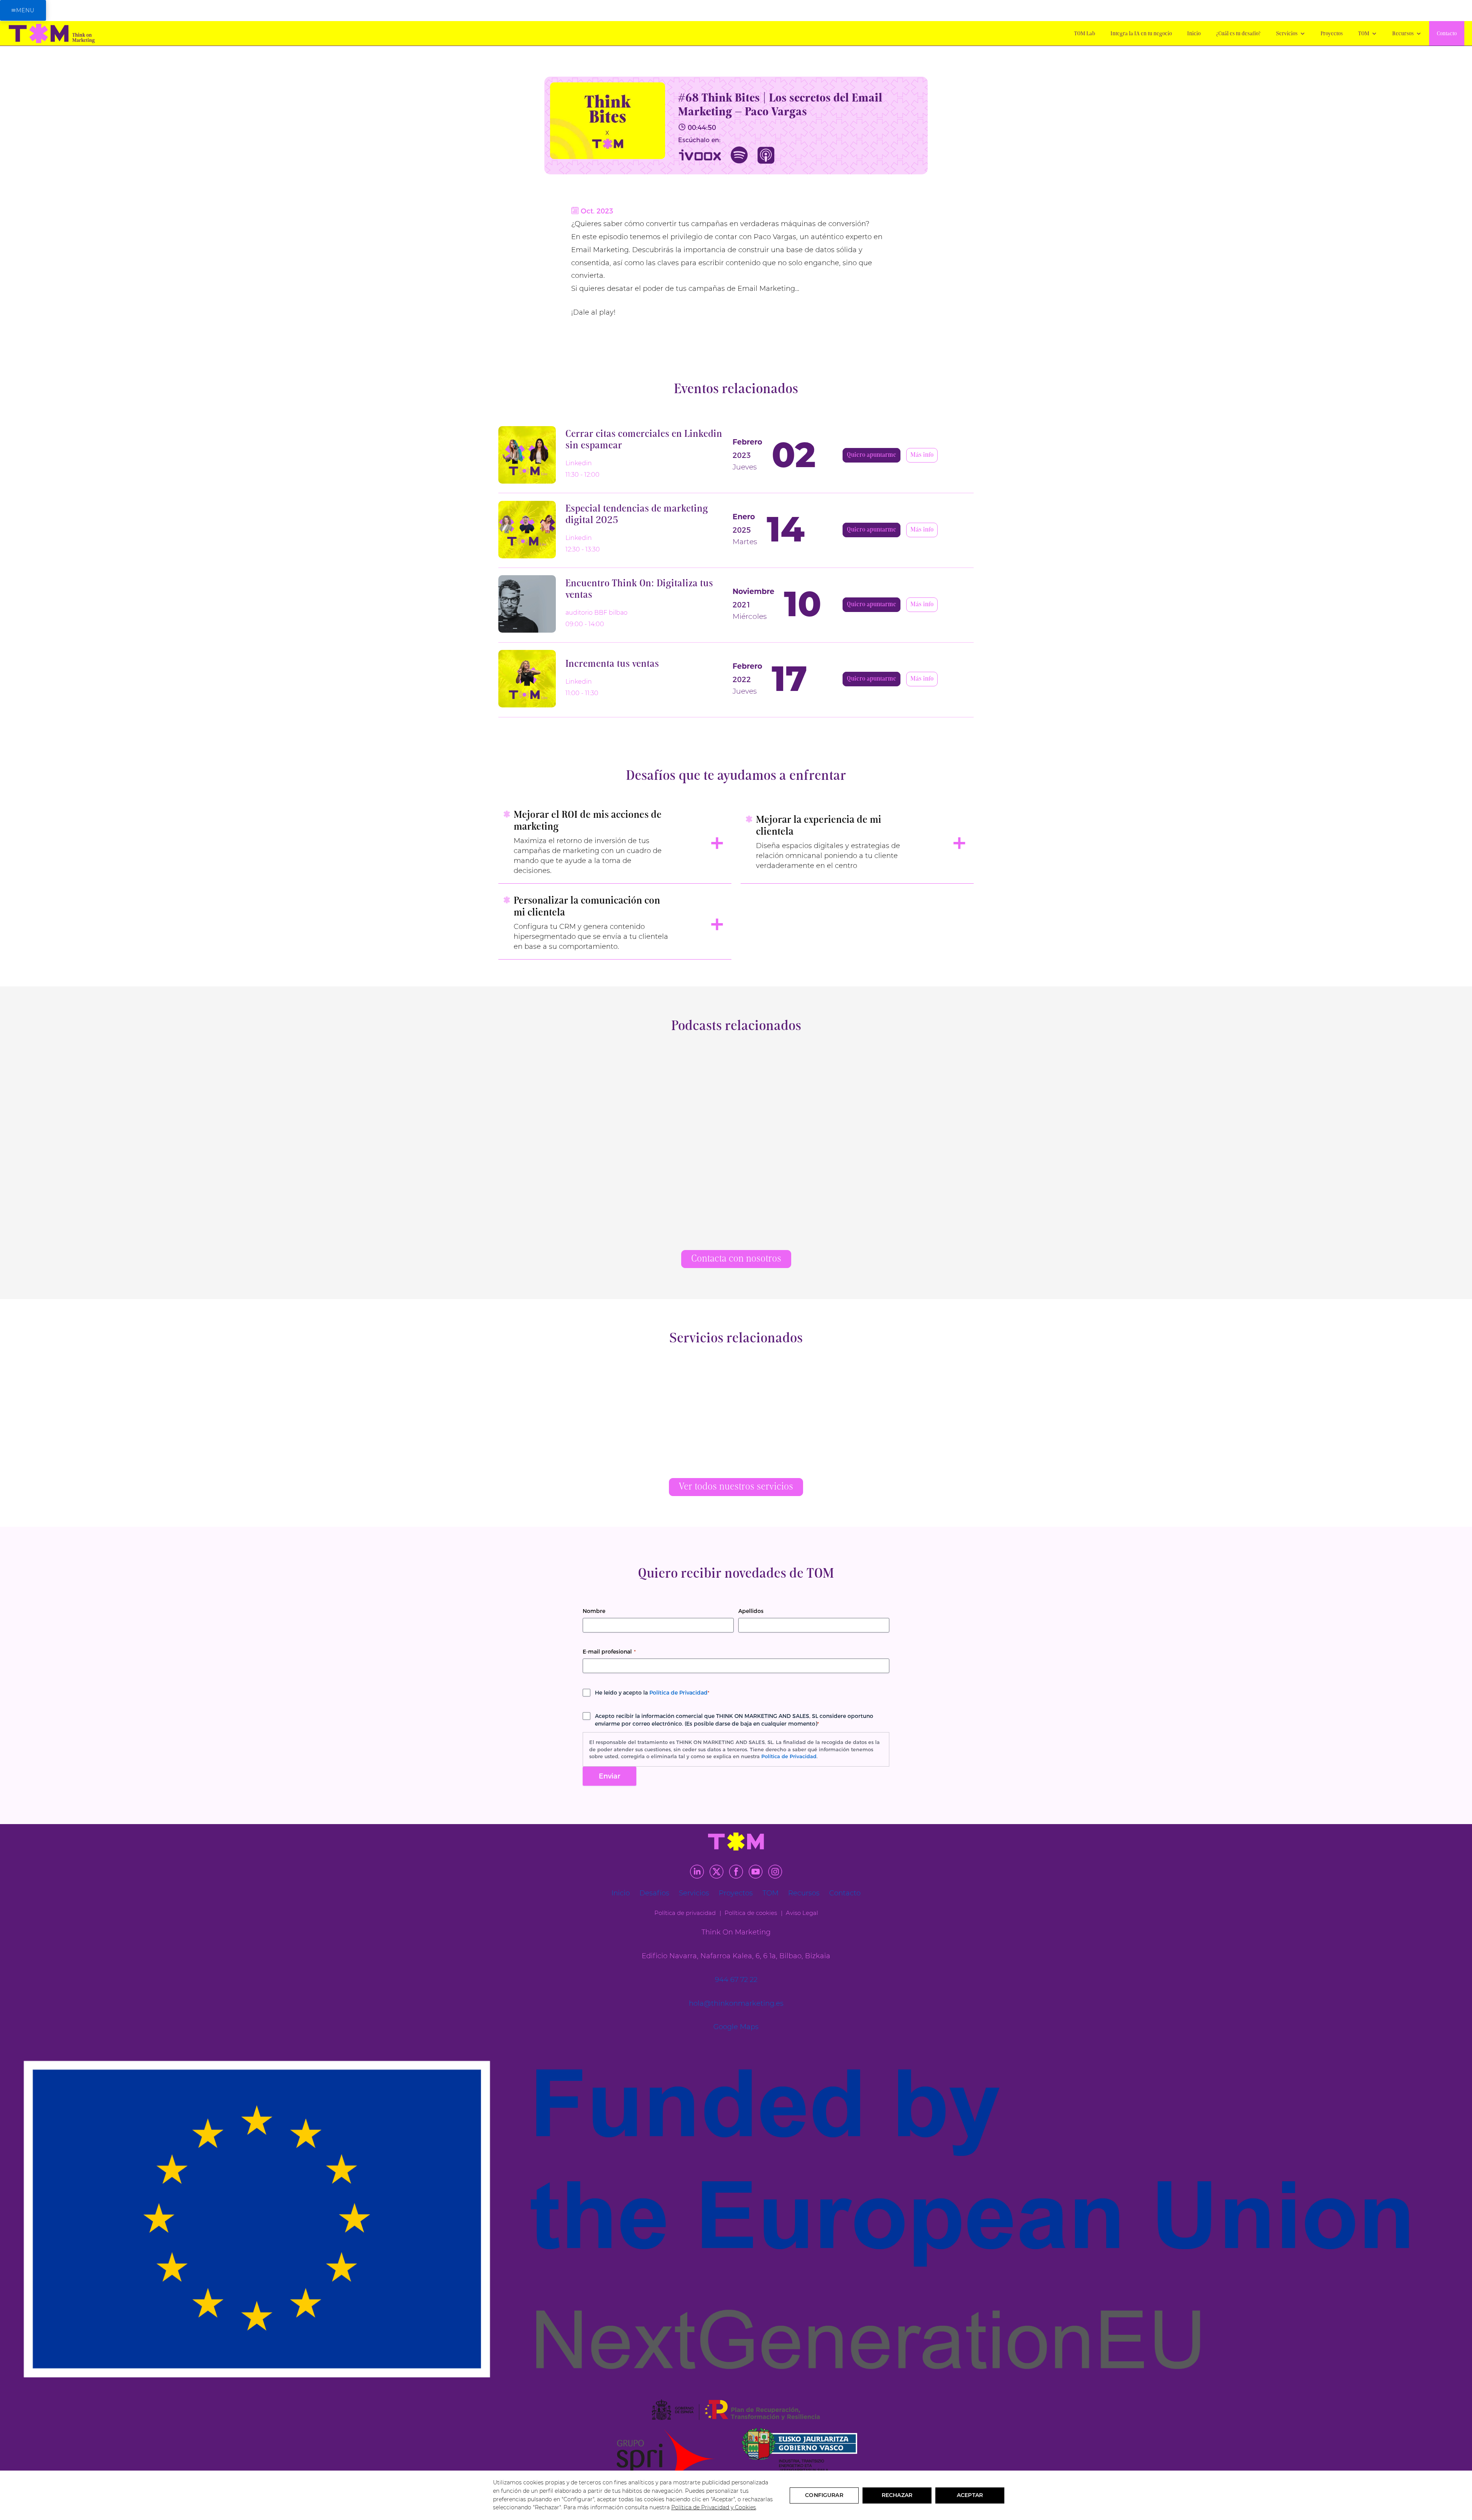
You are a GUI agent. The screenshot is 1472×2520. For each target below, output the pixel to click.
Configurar (824, 2495)
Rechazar (897, 2495)
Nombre (594, 1611)
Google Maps (736, 2027)
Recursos (1403, 34)
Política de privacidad (685, 1913)
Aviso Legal (802, 1913)
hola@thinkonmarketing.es (736, 2003)
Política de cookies (751, 1913)
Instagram (775, 1872)
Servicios (1287, 34)
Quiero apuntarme (872, 455)
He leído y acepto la (652, 1693)
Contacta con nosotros (736, 1259)
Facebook (736, 1872)
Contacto (1447, 34)
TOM (1364, 34)
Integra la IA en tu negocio (1141, 34)
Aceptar (970, 2495)
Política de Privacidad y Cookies (714, 2507)
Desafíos (654, 1893)
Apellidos (751, 1611)
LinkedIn (697, 1872)
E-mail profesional (609, 1652)
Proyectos (1332, 34)
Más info (922, 455)
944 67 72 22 (736, 1980)
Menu (25, 10)
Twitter (716, 1872)
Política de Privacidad (678, 1693)
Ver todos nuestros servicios (736, 1487)
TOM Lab (1085, 34)
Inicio (1194, 34)
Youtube (756, 1872)
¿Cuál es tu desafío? (1238, 34)
